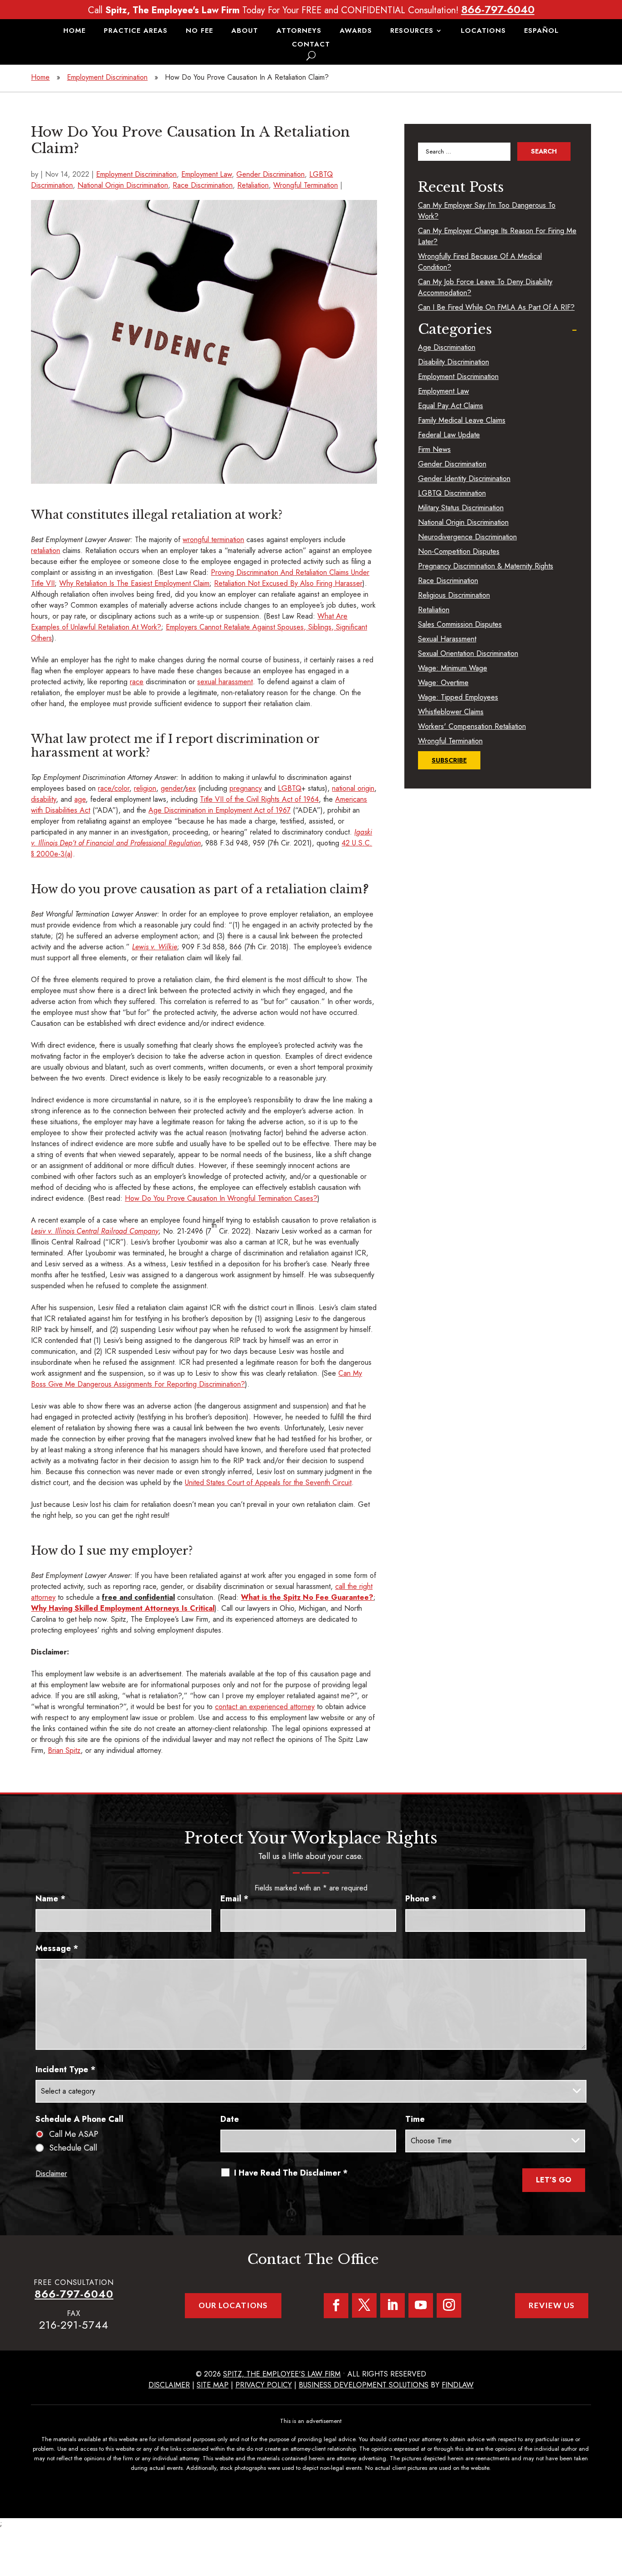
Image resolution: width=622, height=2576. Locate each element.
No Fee (199, 31)
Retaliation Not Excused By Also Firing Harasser (288, 583)
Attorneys (299, 31)
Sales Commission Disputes (460, 624)
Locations (483, 31)
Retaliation (253, 185)
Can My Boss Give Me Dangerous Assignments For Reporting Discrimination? (196, 1379)
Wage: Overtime (443, 683)
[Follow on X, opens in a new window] (364, 2305)
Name (51, 1899)
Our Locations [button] (233, 2305)
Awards (356, 31)
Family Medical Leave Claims (462, 420)
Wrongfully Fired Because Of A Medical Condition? (480, 262)
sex (191, 788)
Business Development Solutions (364, 2385)
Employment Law (206, 174)
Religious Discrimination (454, 595)
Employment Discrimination (136, 174)
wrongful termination (213, 540)
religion (145, 788)
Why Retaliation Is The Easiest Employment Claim (134, 583)
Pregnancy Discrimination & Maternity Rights (486, 566)
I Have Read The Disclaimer (291, 2173)
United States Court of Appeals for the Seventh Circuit (268, 1483)
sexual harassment (225, 682)
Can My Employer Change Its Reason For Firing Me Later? (497, 236)
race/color (114, 788)
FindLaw (458, 2385)
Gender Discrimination (270, 174)
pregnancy (246, 788)
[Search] (311, 56)
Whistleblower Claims (451, 712)
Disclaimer (51, 2174)
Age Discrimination (447, 347)
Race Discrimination (203, 185)
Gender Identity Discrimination (464, 479)
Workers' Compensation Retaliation (472, 726)
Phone (421, 1899)
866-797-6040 (498, 9)
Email (235, 1899)
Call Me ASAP (74, 2134)
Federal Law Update (449, 435)
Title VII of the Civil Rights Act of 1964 (259, 799)
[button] (613, 2510)
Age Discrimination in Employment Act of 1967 (219, 810)
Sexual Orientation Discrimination (468, 653)
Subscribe (449, 760)
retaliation (46, 551)
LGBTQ (290, 788)
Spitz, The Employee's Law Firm (282, 2374)
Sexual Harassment (447, 639)
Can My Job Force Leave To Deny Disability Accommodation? (485, 287)
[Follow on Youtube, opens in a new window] (421, 2305)
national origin (353, 788)
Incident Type (66, 2069)
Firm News (434, 449)
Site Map (213, 2385)
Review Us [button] (552, 2305)
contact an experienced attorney (265, 1707)
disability (43, 799)
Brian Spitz (64, 1750)
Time (415, 2119)
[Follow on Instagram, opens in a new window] (449, 2305)
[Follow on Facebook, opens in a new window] (336, 2306)
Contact (311, 45)
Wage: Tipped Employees (458, 697)
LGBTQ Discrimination (452, 493)
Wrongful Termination (306, 185)
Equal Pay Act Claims (451, 406)
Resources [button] (412, 31)
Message (57, 1948)
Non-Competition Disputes (459, 551)
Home (74, 31)
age (80, 799)
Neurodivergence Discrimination (467, 537)
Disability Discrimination (454, 362)
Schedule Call (73, 2148)
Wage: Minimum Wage (453, 668)
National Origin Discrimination (123, 185)
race (137, 682)
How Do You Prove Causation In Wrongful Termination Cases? (221, 1198)
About (245, 31)
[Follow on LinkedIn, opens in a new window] (393, 2305)
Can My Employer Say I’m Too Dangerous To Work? (487, 211)
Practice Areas (136, 31)
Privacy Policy (264, 2385)
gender (172, 788)
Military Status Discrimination (461, 508)
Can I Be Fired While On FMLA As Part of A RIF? (496, 307)
